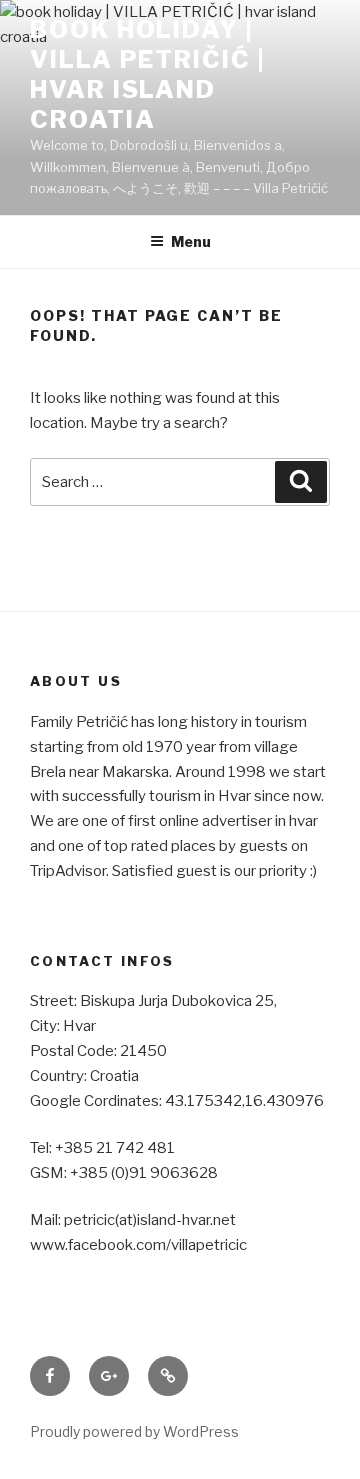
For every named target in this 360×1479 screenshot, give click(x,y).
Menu (191, 241)
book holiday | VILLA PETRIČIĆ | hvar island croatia (147, 74)
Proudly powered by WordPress (134, 1431)
